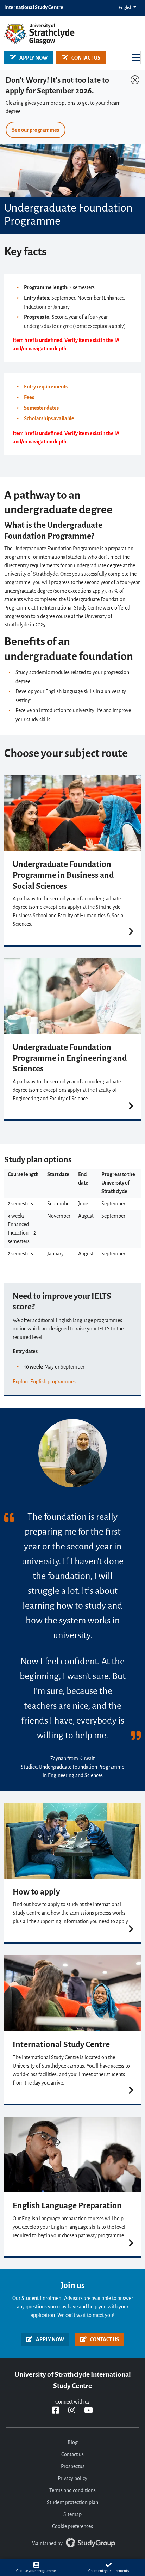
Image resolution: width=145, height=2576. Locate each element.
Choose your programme (36, 2571)
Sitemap (72, 2515)
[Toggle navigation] (134, 58)
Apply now (33, 58)
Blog (73, 2443)
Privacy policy (72, 2479)
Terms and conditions (72, 2491)
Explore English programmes (44, 1382)
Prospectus (73, 2467)
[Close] (133, 78)
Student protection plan (72, 2503)
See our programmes (36, 130)
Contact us (86, 58)
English (125, 8)
